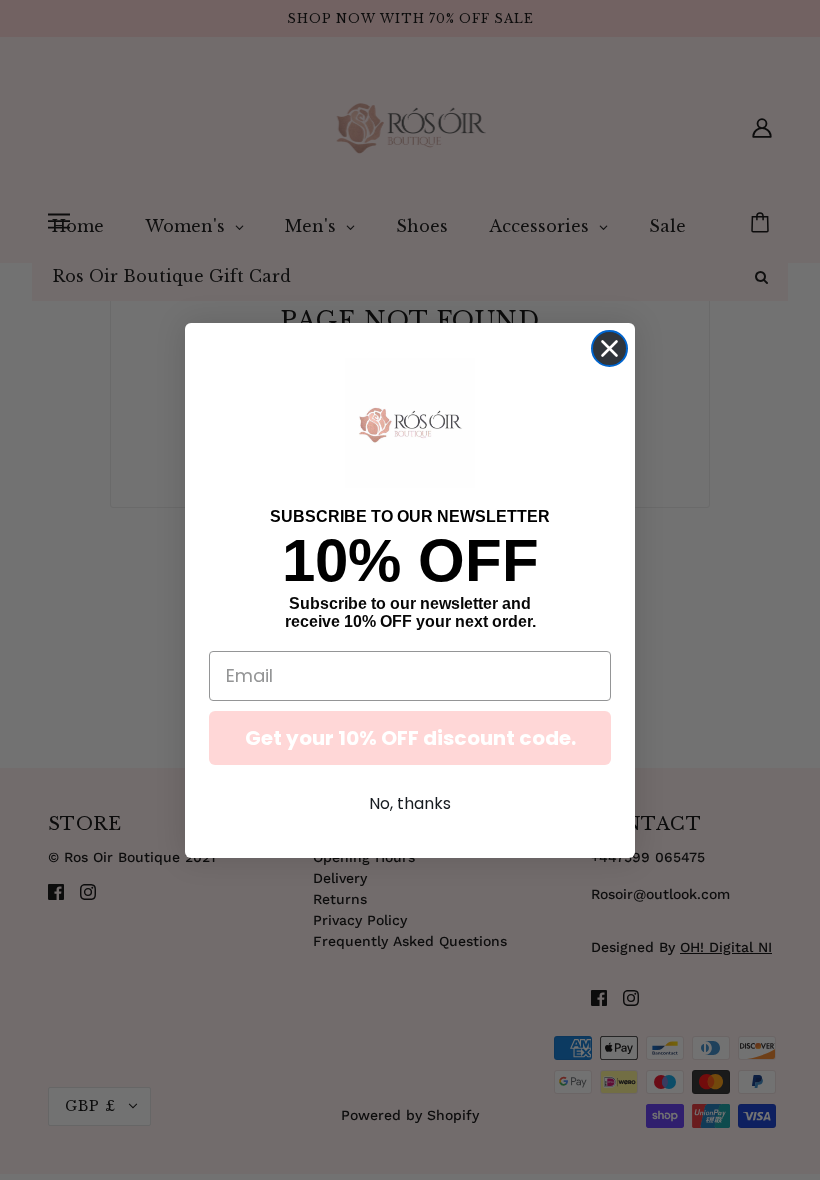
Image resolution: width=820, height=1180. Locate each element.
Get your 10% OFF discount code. (410, 738)
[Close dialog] (609, 348)
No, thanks (410, 803)
